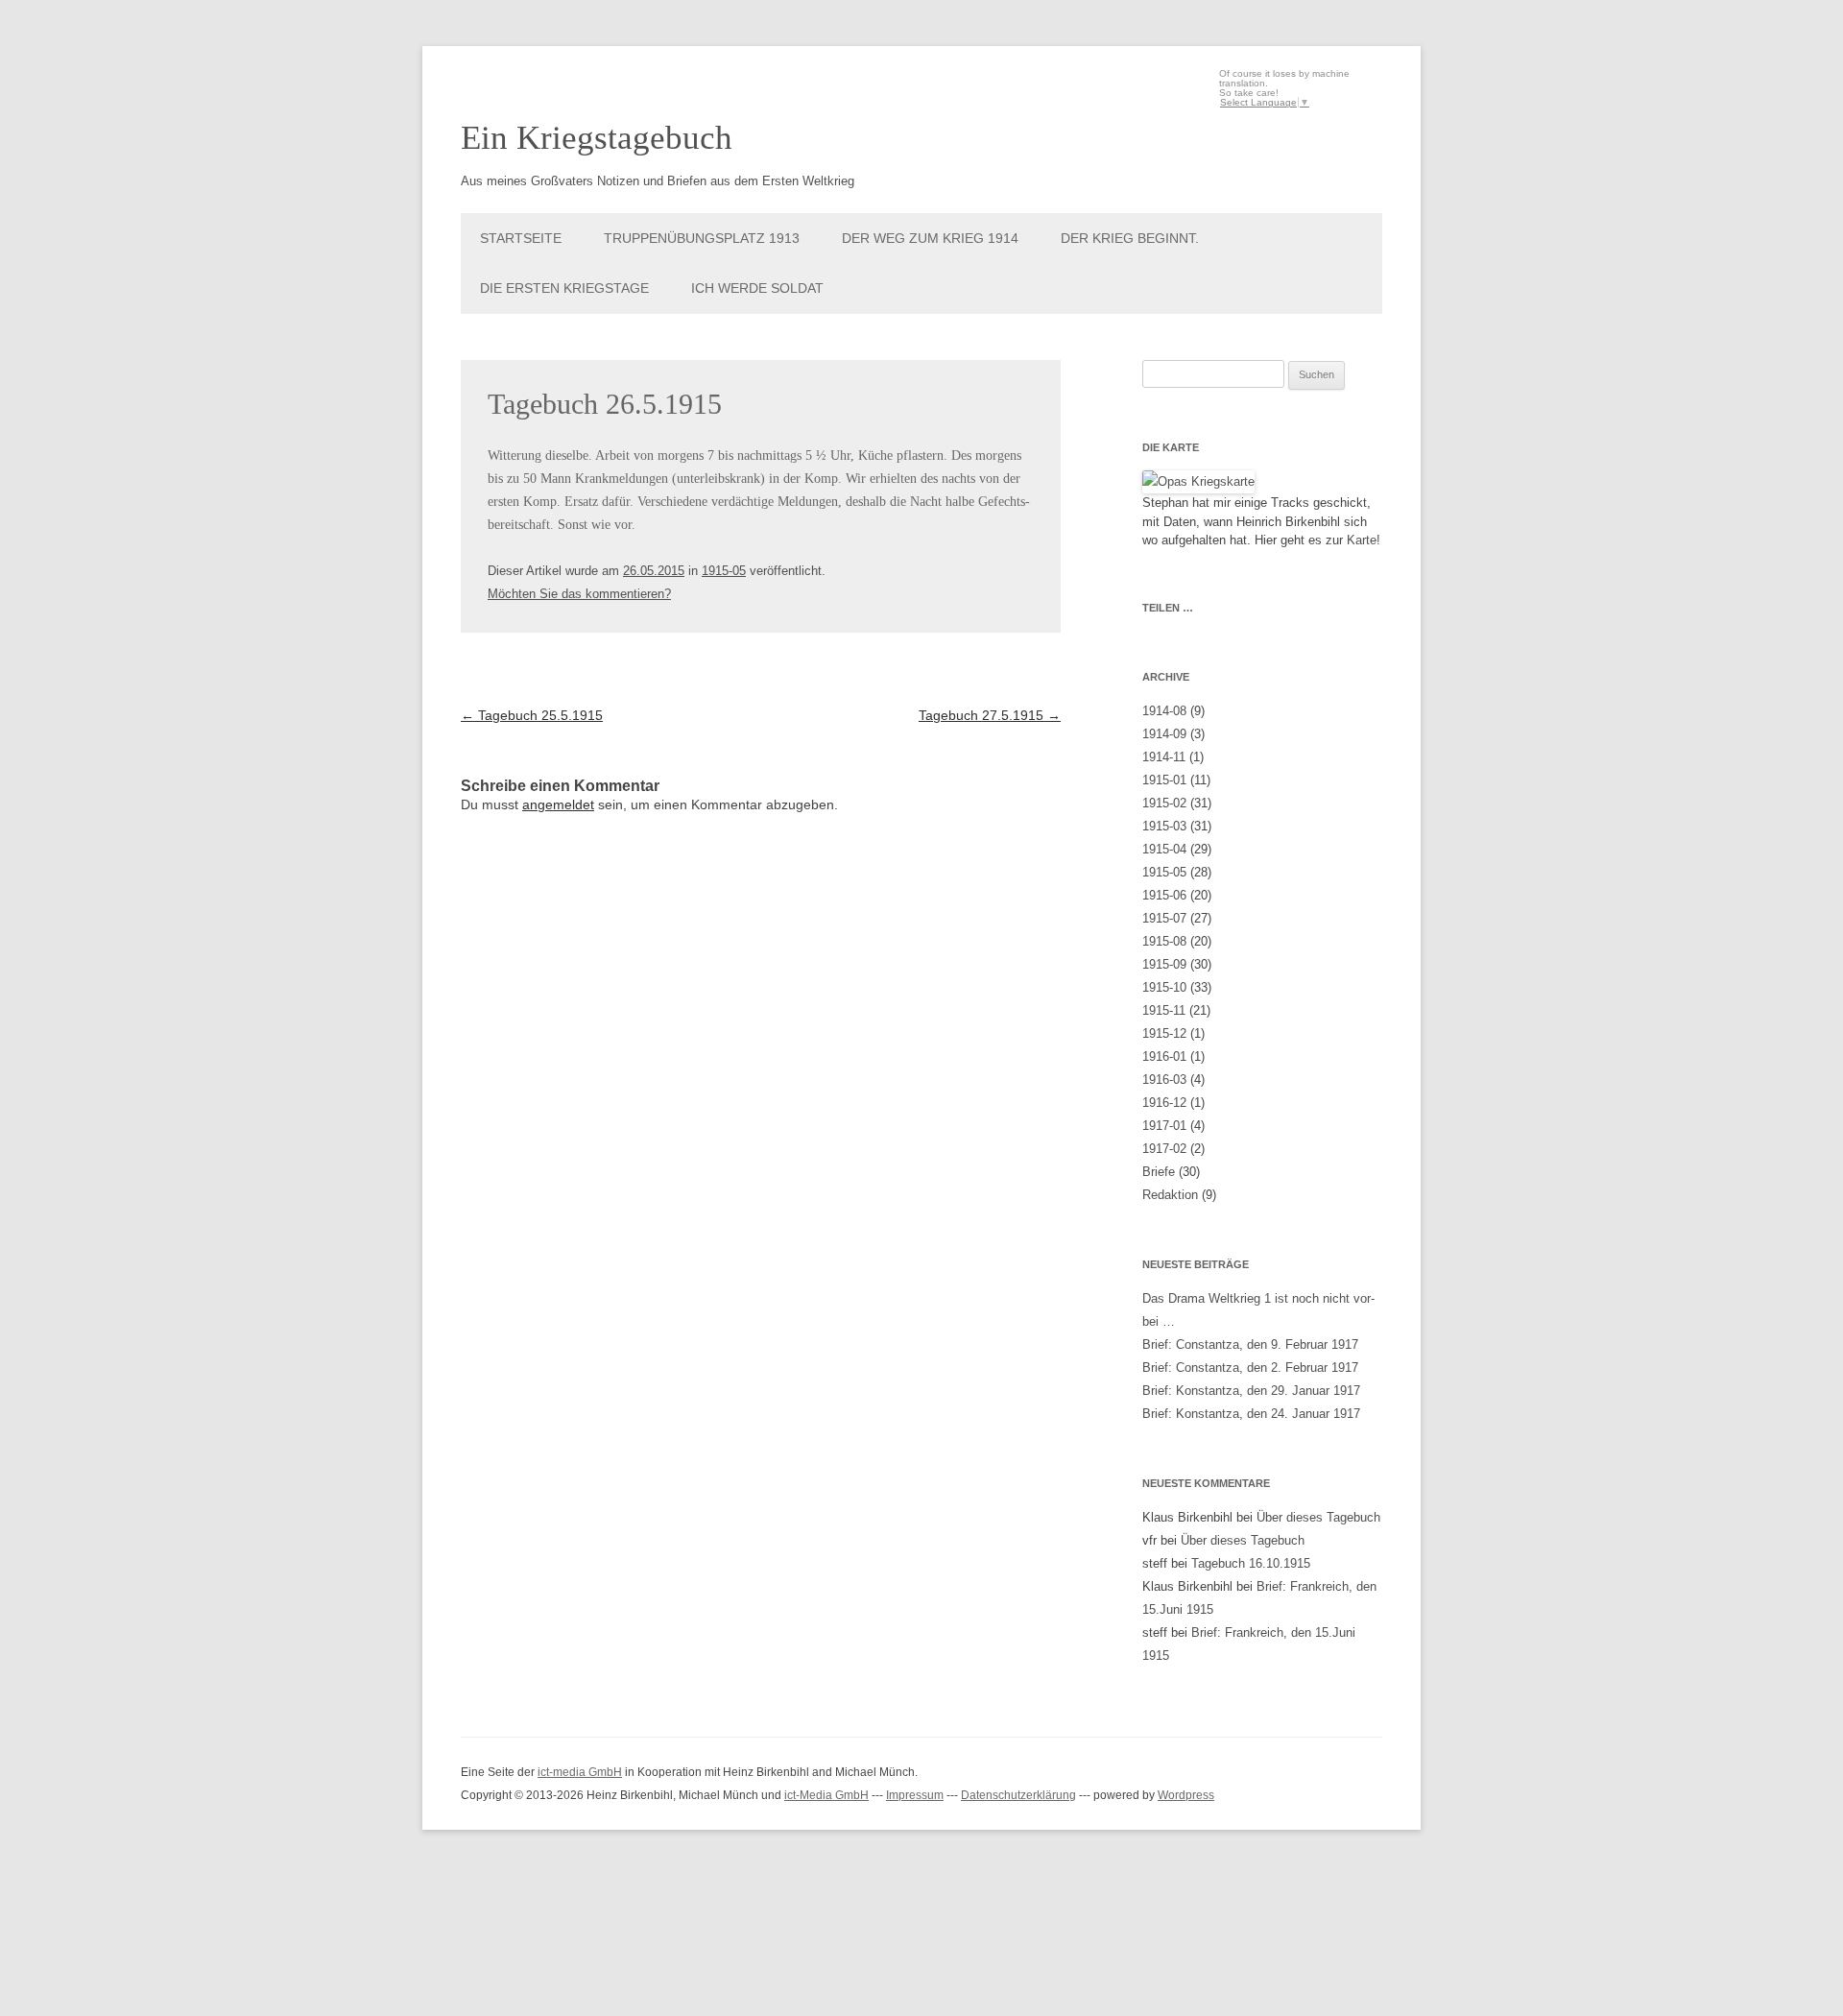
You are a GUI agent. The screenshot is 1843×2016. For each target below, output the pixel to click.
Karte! (1364, 540)
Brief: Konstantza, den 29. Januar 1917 (1251, 1391)
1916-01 (1164, 1056)
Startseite (521, 238)
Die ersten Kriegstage (564, 288)
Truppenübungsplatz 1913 (702, 238)
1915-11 (1164, 1010)
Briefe (1159, 1172)
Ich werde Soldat (757, 288)
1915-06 (1164, 895)
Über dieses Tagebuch (1318, 1517)
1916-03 (1164, 1080)
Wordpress (1186, 1795)
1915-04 (1164, 849)
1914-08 (1164, 711)
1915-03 (1164, 826)
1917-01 (1164, 1126)
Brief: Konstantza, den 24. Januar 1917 (1251, 1414)
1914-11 (1164, 757)
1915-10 (1164, 987)
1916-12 (1164, 1103)
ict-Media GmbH (826, 1795)
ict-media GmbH (580, 1772)
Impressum (915, 1795)
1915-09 (1164, 964)
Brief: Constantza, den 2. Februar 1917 (1250, 1368)
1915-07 (1164, 918)
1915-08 (1164, 941)
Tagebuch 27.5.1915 (990, 715)
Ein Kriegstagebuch (597, 138)
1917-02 (1164, 1149)
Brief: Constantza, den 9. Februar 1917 (1250, 1344)
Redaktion (1170, 1195)
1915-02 (1164, 803)
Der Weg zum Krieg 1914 (930, 238)
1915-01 (1164, 780)
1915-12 (1164, 1033)
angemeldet (558, 804)
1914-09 (1164, 734)
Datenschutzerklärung (1018, 1795)
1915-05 (724, 571)
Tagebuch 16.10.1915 (1251, 1563)
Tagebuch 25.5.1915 (532, 715)
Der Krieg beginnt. (1130, 238)
